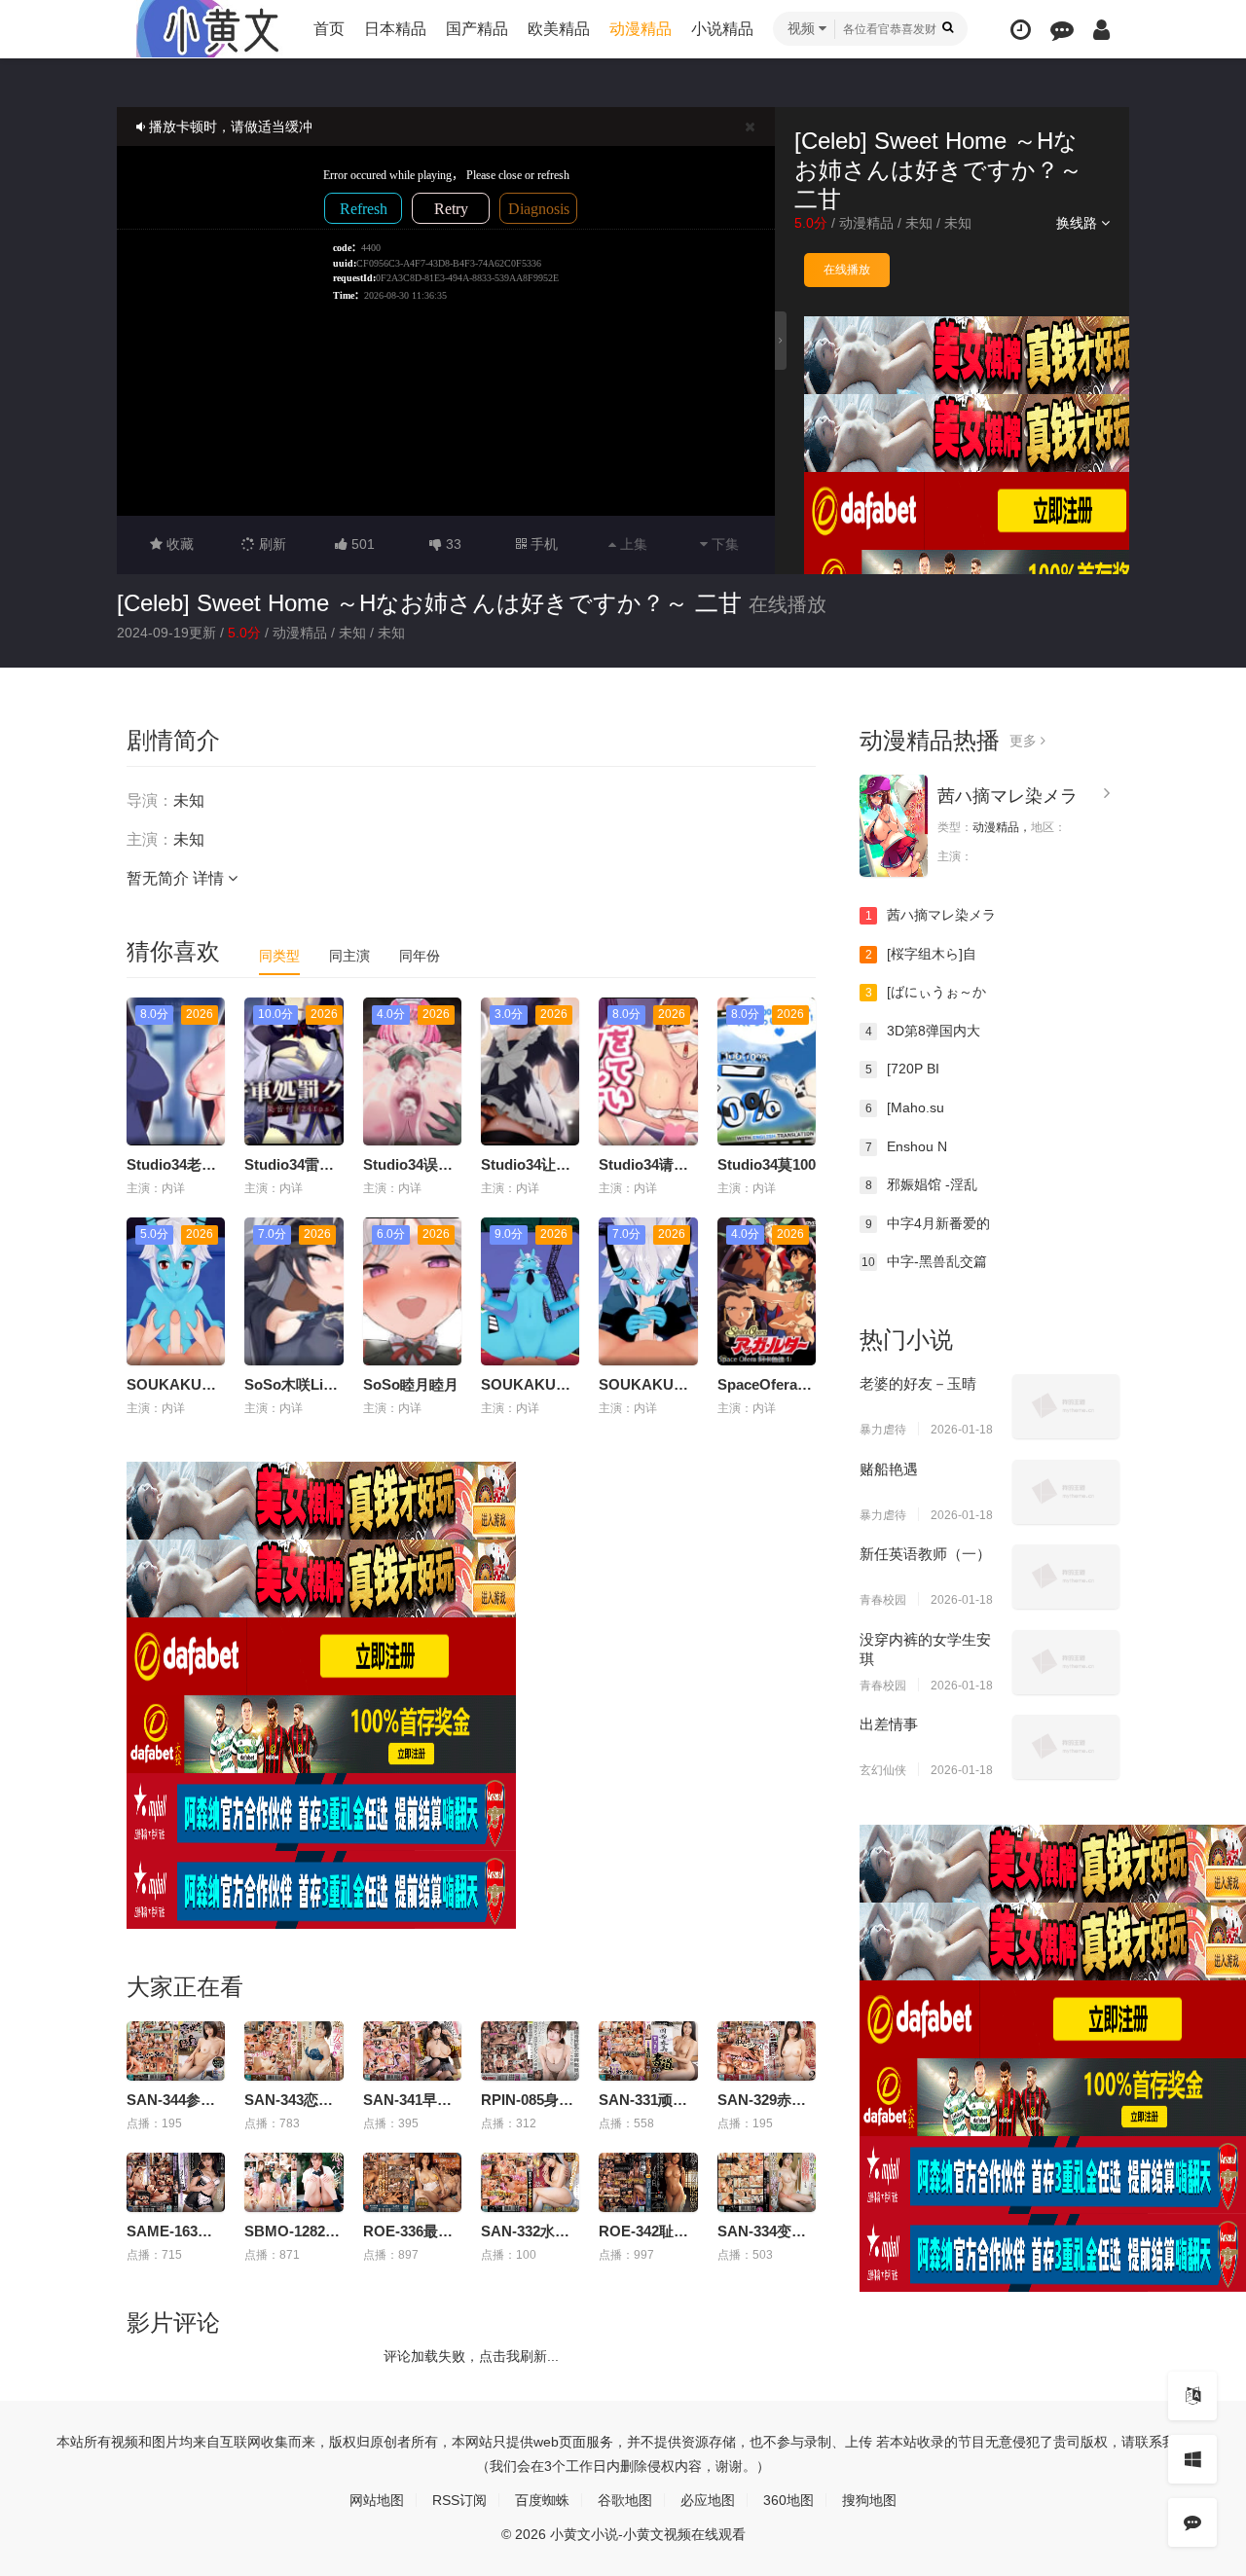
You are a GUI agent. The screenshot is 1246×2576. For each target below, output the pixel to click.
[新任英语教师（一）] (1066, 1577)
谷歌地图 (625, 2500)
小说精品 (722, 29)
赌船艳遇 (889, 1469)
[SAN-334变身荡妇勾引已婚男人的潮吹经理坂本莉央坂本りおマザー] (767, 2182)
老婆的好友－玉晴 (918, 1383)
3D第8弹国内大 (923, 1031)
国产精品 (477, 29)
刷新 (271, 544)
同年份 (420, 956)
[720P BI (903, 1069)
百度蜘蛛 (542, 2500)
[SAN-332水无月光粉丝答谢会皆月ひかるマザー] (530, 2182)
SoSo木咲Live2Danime (321, 1384)
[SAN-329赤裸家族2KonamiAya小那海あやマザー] (767, 2051)
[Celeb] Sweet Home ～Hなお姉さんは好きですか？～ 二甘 (429, 603)
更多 (1025, 741)
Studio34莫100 (767, 1164)
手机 (542, 544)
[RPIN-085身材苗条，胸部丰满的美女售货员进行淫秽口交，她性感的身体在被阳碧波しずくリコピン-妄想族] (530, 2051)
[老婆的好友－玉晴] (1066, 1406)
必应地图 (708, 2500)
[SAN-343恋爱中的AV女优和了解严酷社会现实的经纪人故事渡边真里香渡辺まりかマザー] (293, 2051)
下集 (723, 544)
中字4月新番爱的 (928, 1223)
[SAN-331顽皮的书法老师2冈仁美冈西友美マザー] (648, 2051)
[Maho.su (905, 1107)
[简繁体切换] (1192, 2396)
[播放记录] (1021, 30)
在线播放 (847, 270)
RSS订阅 (459, 2500)
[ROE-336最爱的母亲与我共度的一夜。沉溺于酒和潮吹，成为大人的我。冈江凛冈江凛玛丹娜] (412, 2182)
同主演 (349, 956)
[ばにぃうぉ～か (926, 992)
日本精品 (395, 29)
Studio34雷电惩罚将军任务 (333, 1164)
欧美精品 (559, 29)
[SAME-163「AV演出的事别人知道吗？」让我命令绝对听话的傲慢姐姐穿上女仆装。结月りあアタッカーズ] (176, 2182)
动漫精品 (641, 29)
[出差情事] (1066, 1747)
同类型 (279, 956)
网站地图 (377, 2500)
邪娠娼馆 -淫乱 (922, 1184)
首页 (329, 29)
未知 (919, 223)
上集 (632, 544)
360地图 (788, 2500)
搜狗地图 (869, 2500)
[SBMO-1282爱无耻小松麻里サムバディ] (293, 2182)
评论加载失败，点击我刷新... (471, 2356)
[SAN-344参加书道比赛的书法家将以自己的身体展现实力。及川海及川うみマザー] (176, 2051)
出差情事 (889, 1724)
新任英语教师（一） (925, 1554)
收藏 (178, 544)
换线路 (1079, 223)
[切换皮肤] (1192, 2459)
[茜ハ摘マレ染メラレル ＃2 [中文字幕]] (894, 826)
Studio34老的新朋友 (193, 1164)
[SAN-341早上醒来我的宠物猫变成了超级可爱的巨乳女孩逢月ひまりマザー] (412, 2051)
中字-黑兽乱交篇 (924, 1261)
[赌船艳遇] (1066, 1492)
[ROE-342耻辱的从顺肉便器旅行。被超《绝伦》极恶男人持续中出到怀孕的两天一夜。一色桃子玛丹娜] (648, 2182)
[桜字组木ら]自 (921, 954)
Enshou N (907, 1146)
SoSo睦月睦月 (411, 1384)
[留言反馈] (1062, 30)
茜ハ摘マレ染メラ (1008, 796)
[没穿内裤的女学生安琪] (1066, 1662)
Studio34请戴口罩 (658, 1164)
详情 (210, 878)
